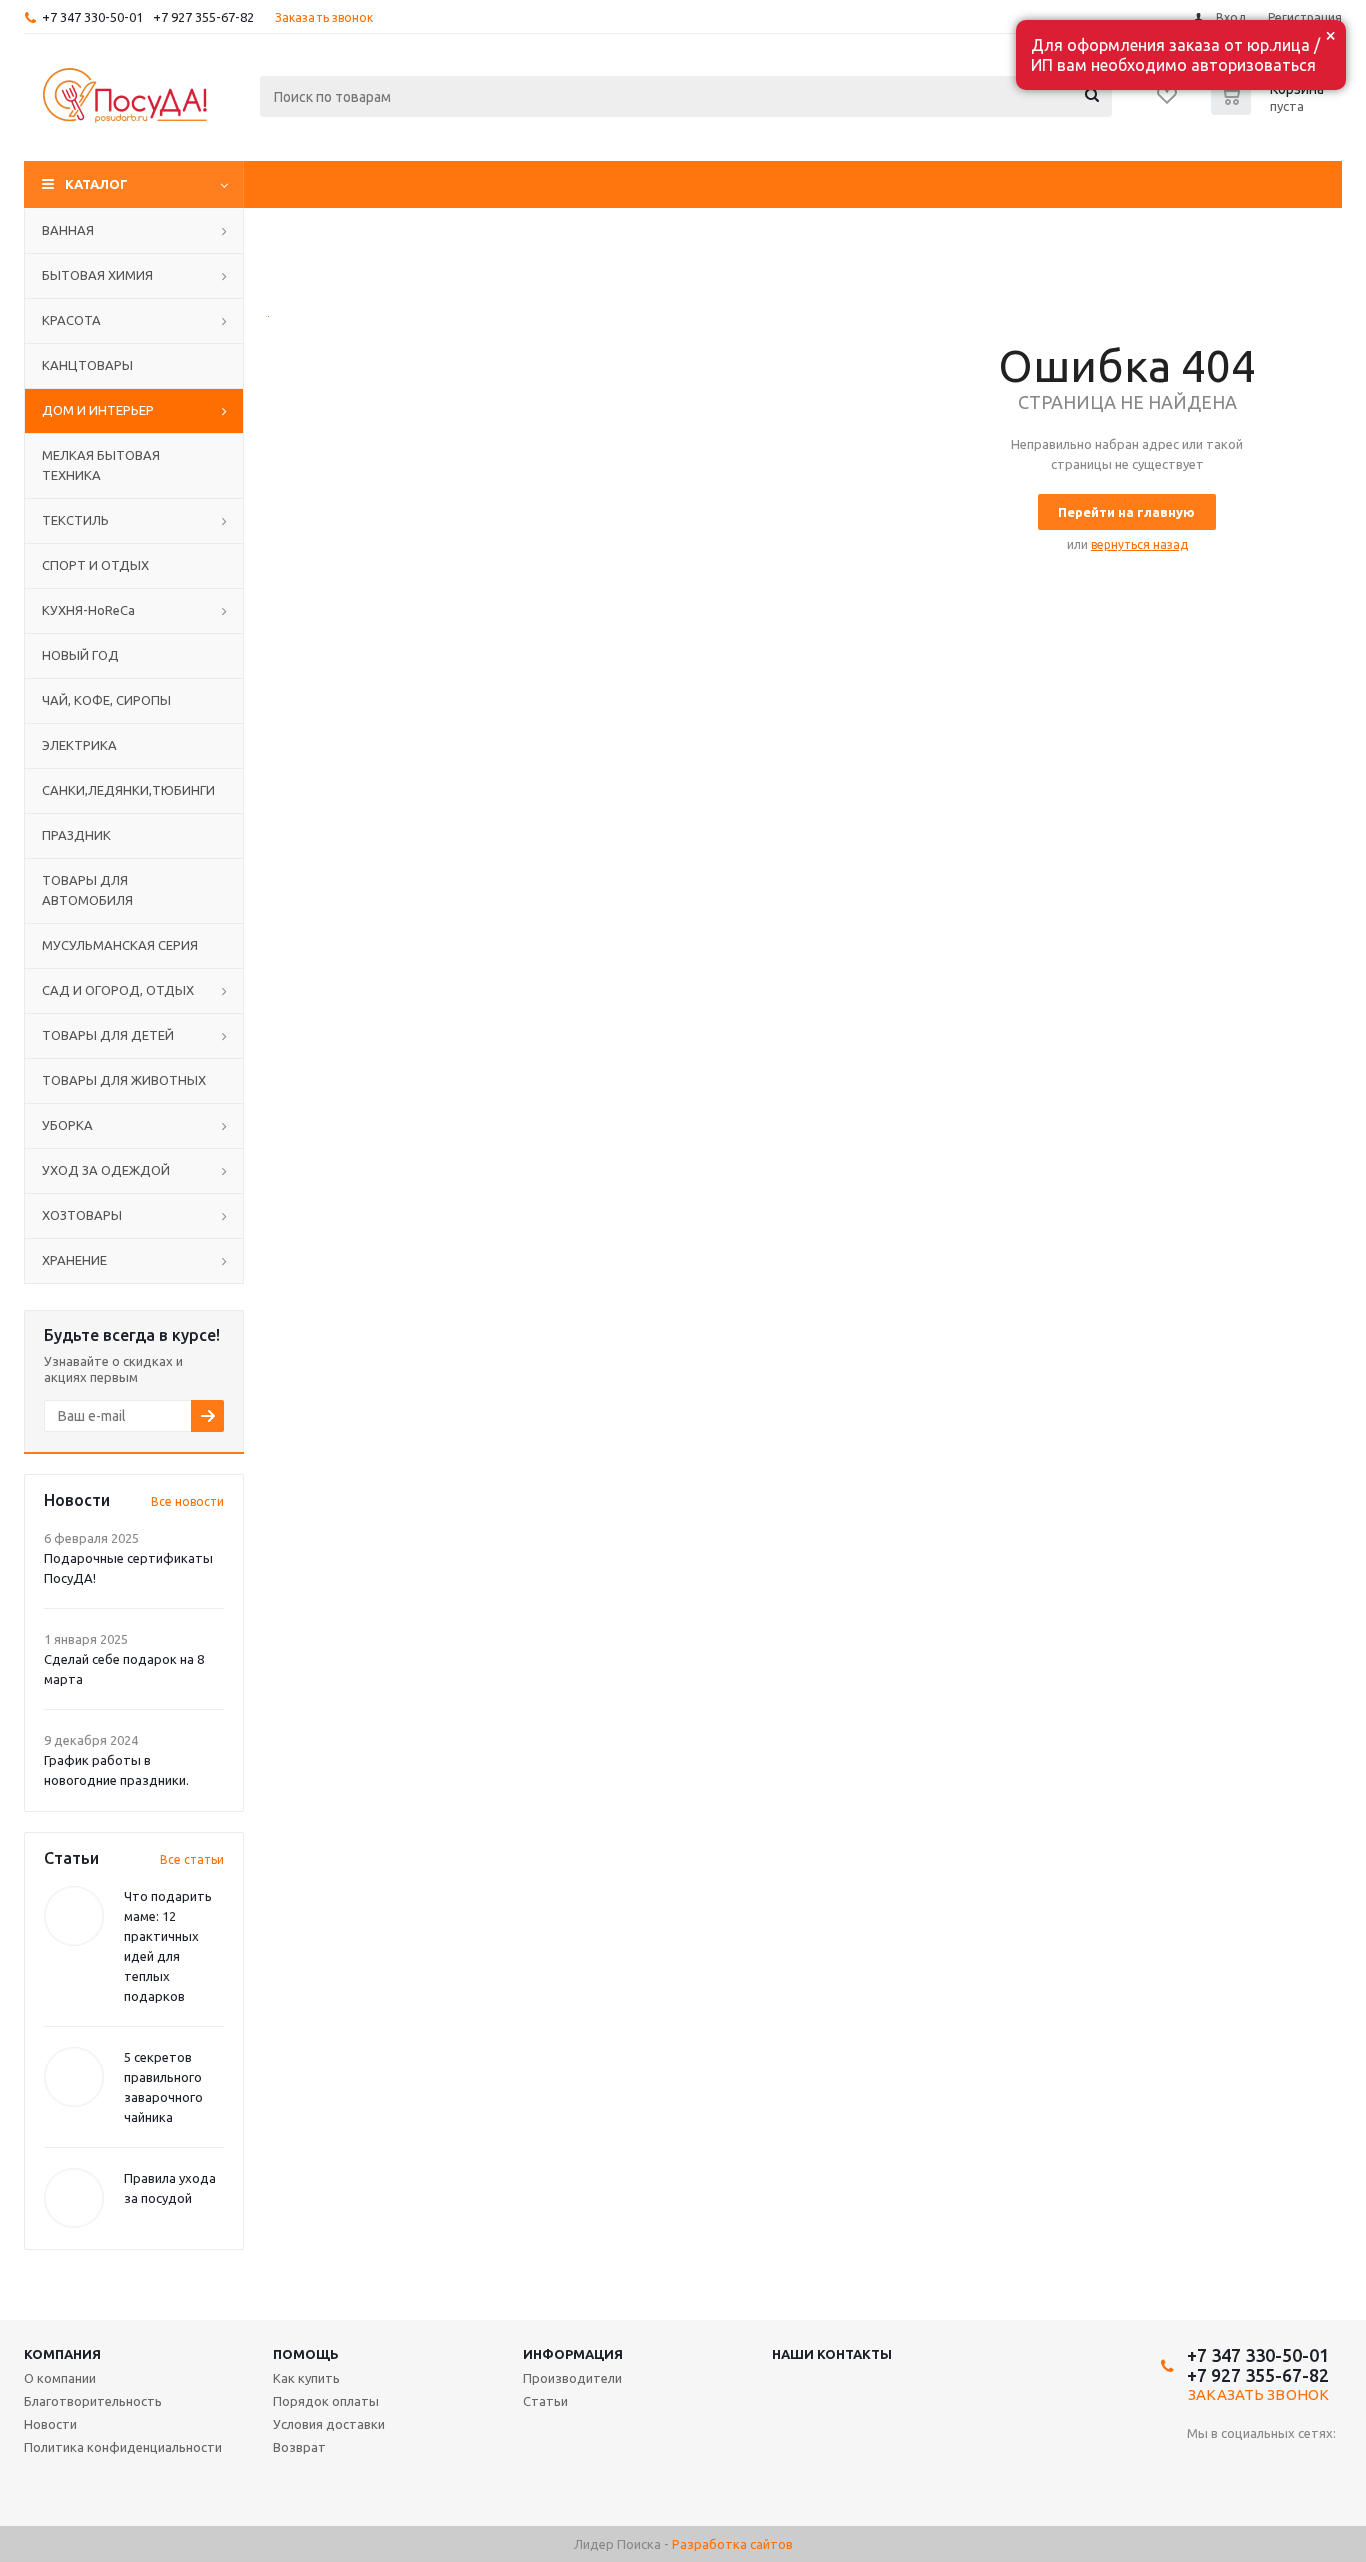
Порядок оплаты (326, 2401)
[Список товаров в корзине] (1270, 109)
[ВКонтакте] (1202, 2466)
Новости (50, 2424)
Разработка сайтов (732, 2544)
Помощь (306, 2354)
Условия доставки (329, 2424)
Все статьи (192, 1859)
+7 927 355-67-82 (203, 17)
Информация (573, 2354)
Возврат (299, 2447)
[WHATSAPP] (1243, 2466)
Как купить (306, 2378)
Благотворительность (93, 2401)
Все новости (187, 1501)
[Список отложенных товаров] (1168, 102)
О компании (60, 2378)
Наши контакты (832, 2354)
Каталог (96, 184)
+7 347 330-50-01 (92, 17)
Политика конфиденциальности (123, 2447)
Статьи (545, 2401)
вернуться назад (1139, 544)
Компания (62, 2354)
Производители (572, 2378)
